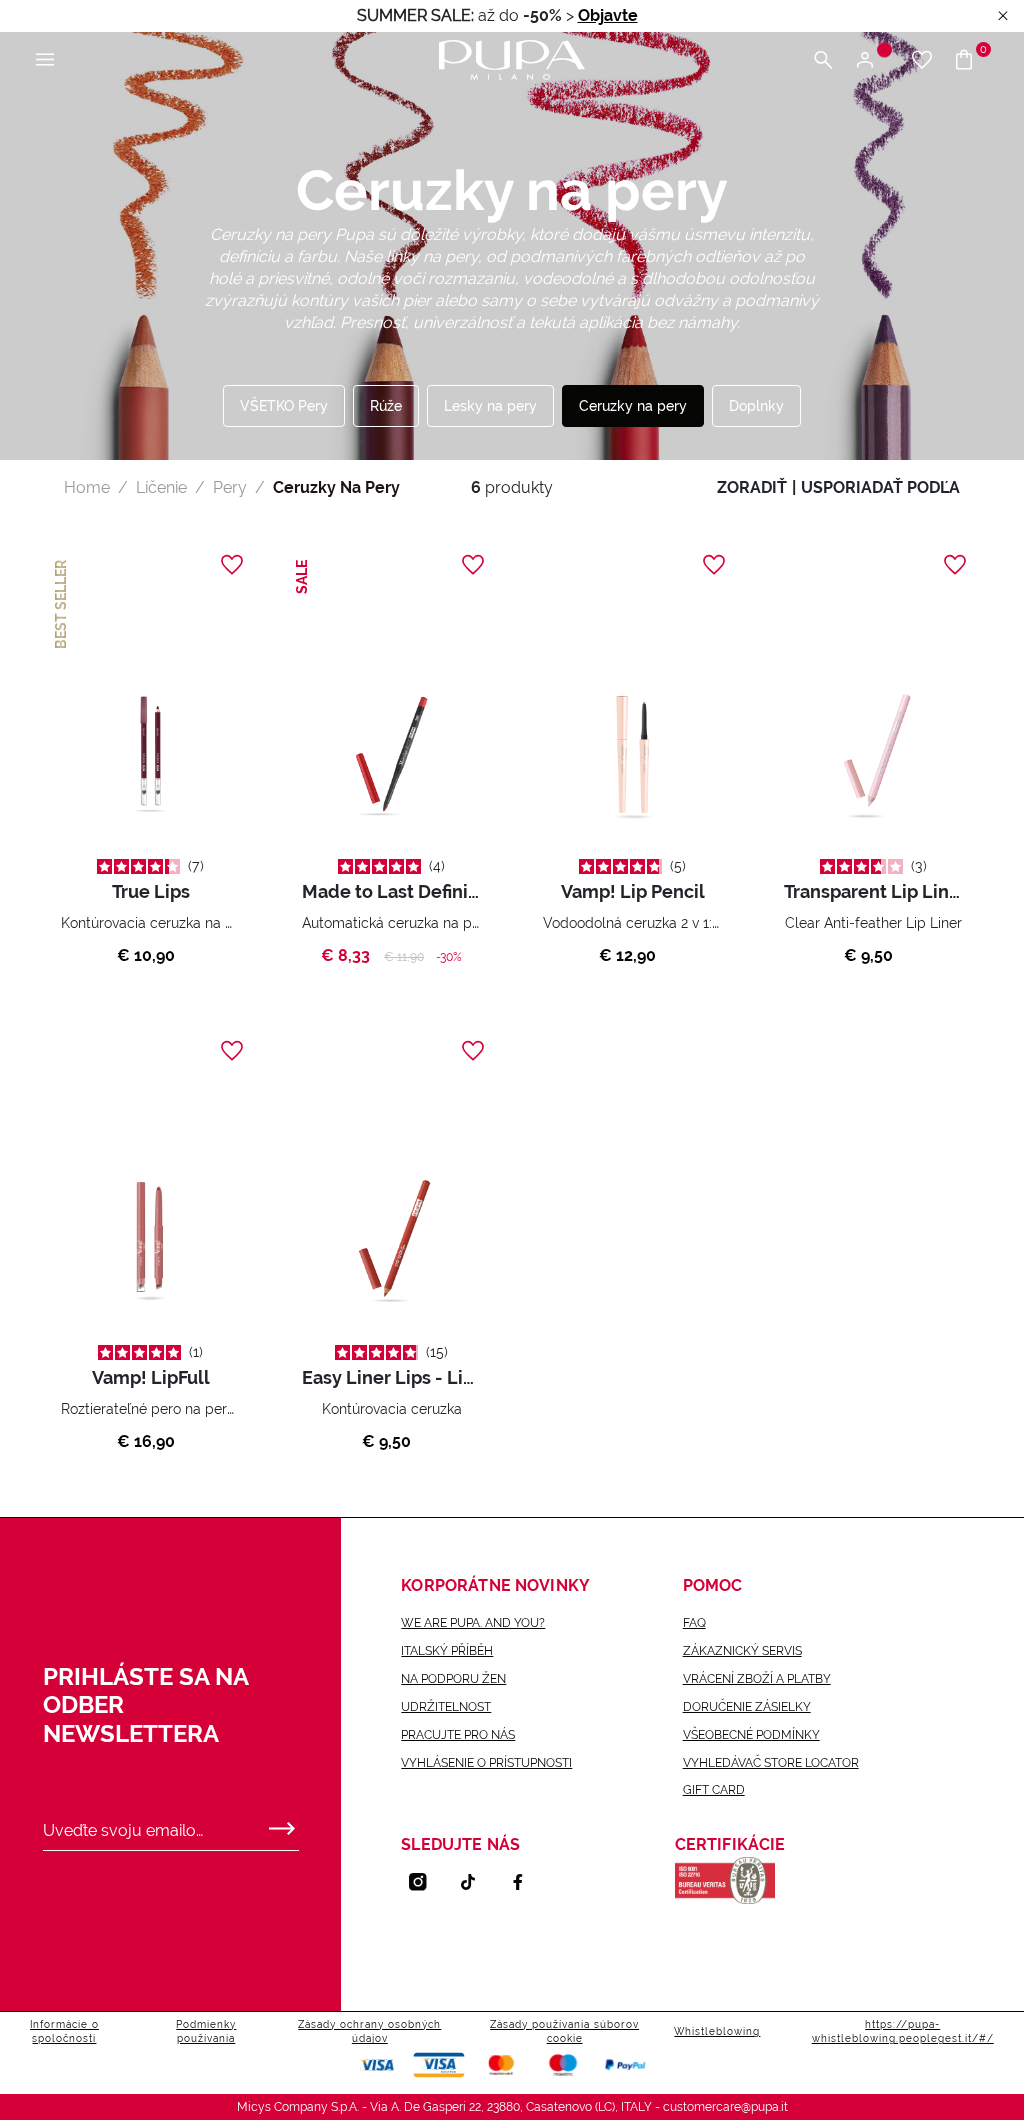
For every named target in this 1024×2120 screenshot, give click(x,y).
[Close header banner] (1003, 16)
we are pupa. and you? (473, 1623)
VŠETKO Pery (284, 406)
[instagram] (426, 1882)
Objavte (608, 15)
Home (87, 487)
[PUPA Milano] (512, 58)
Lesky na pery (490, 406)
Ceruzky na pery (633, 406)
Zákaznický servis (742, 1651)
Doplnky (756, 406)
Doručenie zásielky (747, 1707)
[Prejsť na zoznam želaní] (922, 60)
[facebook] (526, 1882)
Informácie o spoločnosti (64, 2031)
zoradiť (752, 487)
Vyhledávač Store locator (771, 1763)
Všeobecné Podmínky (751, 1735)
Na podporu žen (453, 1679)
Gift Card (714, 1790)
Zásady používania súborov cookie (564, 2031)
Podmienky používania (206, 2031)
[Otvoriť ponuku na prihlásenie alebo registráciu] (872, 60)
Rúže (386, 406)
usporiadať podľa (880, 487)
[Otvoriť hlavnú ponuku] (45, 60)
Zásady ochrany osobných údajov (369, 2031)
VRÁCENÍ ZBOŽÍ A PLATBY (757, 1679)
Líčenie (161, 487)
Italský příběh (447, 1651)
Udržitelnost (446, 1707)
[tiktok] (476, 1882)
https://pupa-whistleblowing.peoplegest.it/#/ (903, 2031)
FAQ (694, 1623)
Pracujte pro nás (458, 1735)
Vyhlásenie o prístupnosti (486, 1763)
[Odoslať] (282, 1824)
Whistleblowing (717, 2031)
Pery (230, 487)
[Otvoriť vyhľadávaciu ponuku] (823, 60)
